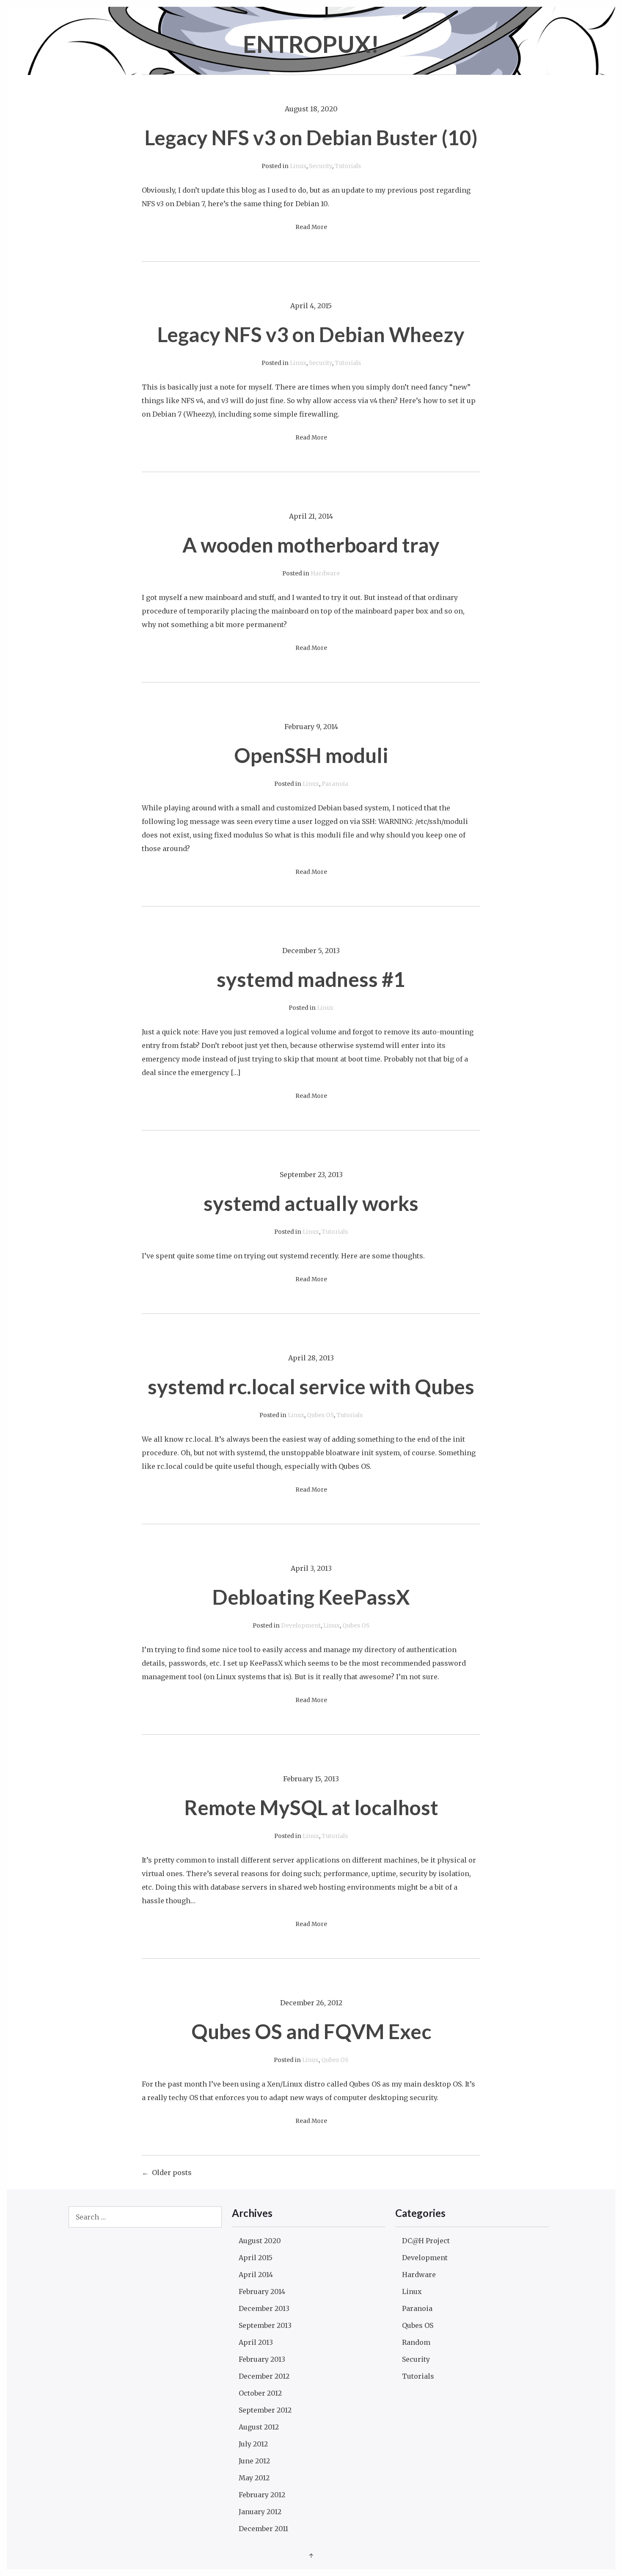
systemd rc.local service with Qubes (311, 1386)
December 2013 (264, 2308)
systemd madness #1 (311, 979)
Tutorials (348, 166)
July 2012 (253, 2444)
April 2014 (256, 2275)
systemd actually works (311, 1203)
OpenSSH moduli (311, 755)
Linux (298, 166)
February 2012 (262, 2495)
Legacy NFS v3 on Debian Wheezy (311, 334)
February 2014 (262, 2291)
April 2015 (256, 2258)
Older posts (172, 2172)
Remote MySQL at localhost (311, 1807)
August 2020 (260, 2241)
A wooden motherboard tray (311, 545)
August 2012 (259, 2427)
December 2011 (263, 2529)
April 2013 (256, 2342)
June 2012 (254, 2461)
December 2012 (264, 2376)
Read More (311, 227)
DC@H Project (426, 2241)
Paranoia (335, 784)
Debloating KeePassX (311, 1597)
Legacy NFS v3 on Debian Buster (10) (311, 137)
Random (416, 2342)
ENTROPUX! (311, 44)
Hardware (325, 574)
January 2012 (260, 2512)
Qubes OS (320, 1415)
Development (301, 1626)
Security (321, 166)
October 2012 (260, 2393)
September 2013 (265, 2325)
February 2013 (262, 2359)
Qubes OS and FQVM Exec (311, 2031)
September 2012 (265, 2410)
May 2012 (254, 2478)
